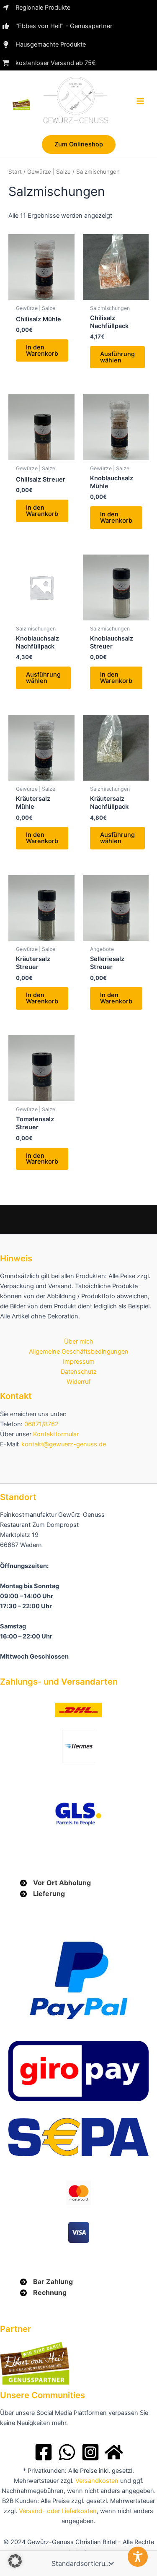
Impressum (79, 1362)
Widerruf (78, 1382)
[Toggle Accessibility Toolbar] (138, 2557)
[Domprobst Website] (114, 2452)
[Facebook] (44, 2452)
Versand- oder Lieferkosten (58, 2511)
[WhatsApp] (67, 2452)
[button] (79, 145)
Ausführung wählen (117, 357)
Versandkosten (97, 2481)
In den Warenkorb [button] (42, 350)
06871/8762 (41, 1424)
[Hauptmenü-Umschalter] (140, 101)
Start (15, 172)
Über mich (79, 1341)
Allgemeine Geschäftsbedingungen (79, 1352)
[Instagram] (90, 2452)
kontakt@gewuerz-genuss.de (64, 1444)
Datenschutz (79, 1372)
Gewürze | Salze (49, 172)
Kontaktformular (56, 1434)
